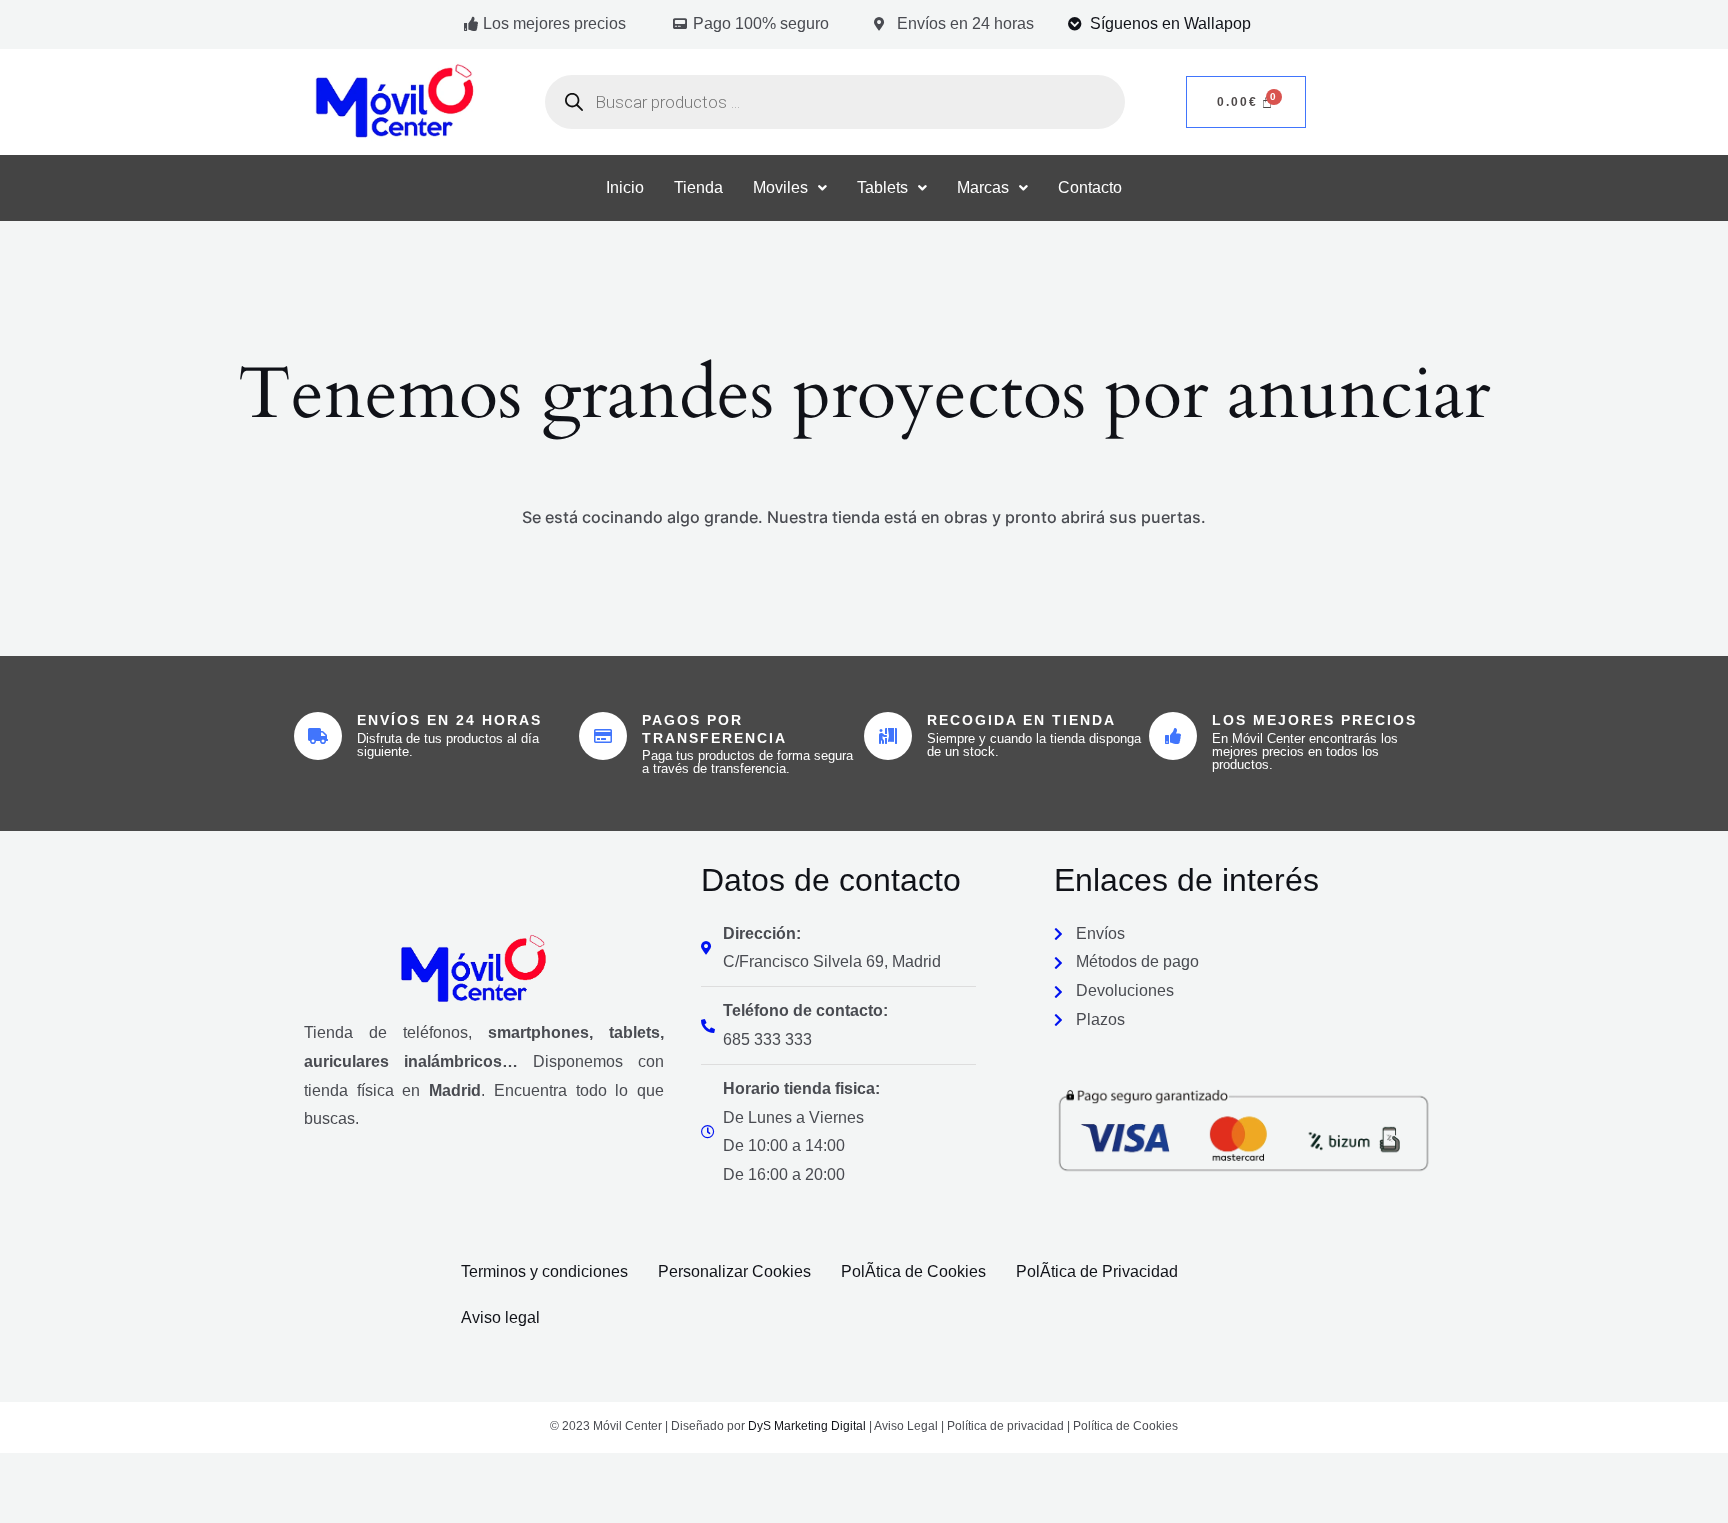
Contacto (1090, 187)
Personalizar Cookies (734, 1271)
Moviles (780, 187)
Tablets (882, 187)
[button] (790, 188)
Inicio (625, 187)
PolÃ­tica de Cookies (913, 1271)
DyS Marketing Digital (807, 1426)
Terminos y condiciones (544, 1271)
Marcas (983, 187)
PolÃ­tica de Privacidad (1097, 1271)
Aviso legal (500, 1317)
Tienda (698, 187)
